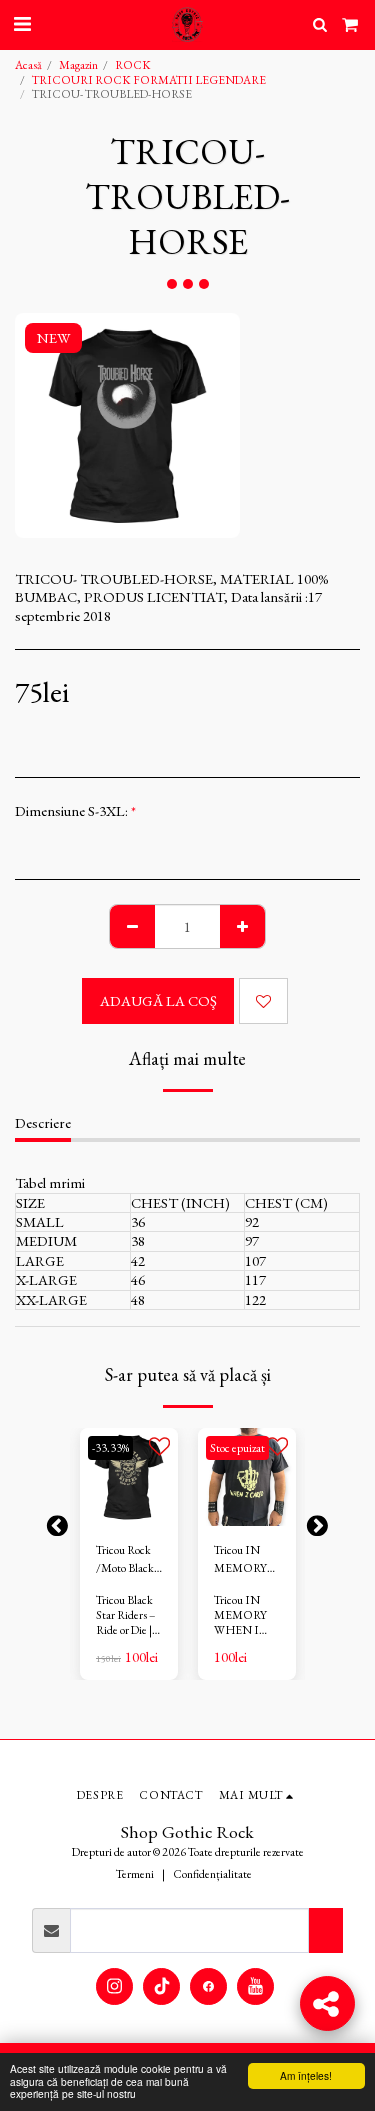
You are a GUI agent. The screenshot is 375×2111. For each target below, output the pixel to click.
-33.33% (110, 1448)
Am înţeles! (306, 2075)
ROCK (133, 65)
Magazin (78, 65)
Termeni (135, 1874)
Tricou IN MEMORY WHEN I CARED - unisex (240, 1559)
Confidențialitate (212, 1874)
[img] (129, 1477)
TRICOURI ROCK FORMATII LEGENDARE (149, 80)
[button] (22, 24)
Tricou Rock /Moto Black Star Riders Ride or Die (125, 1559)
